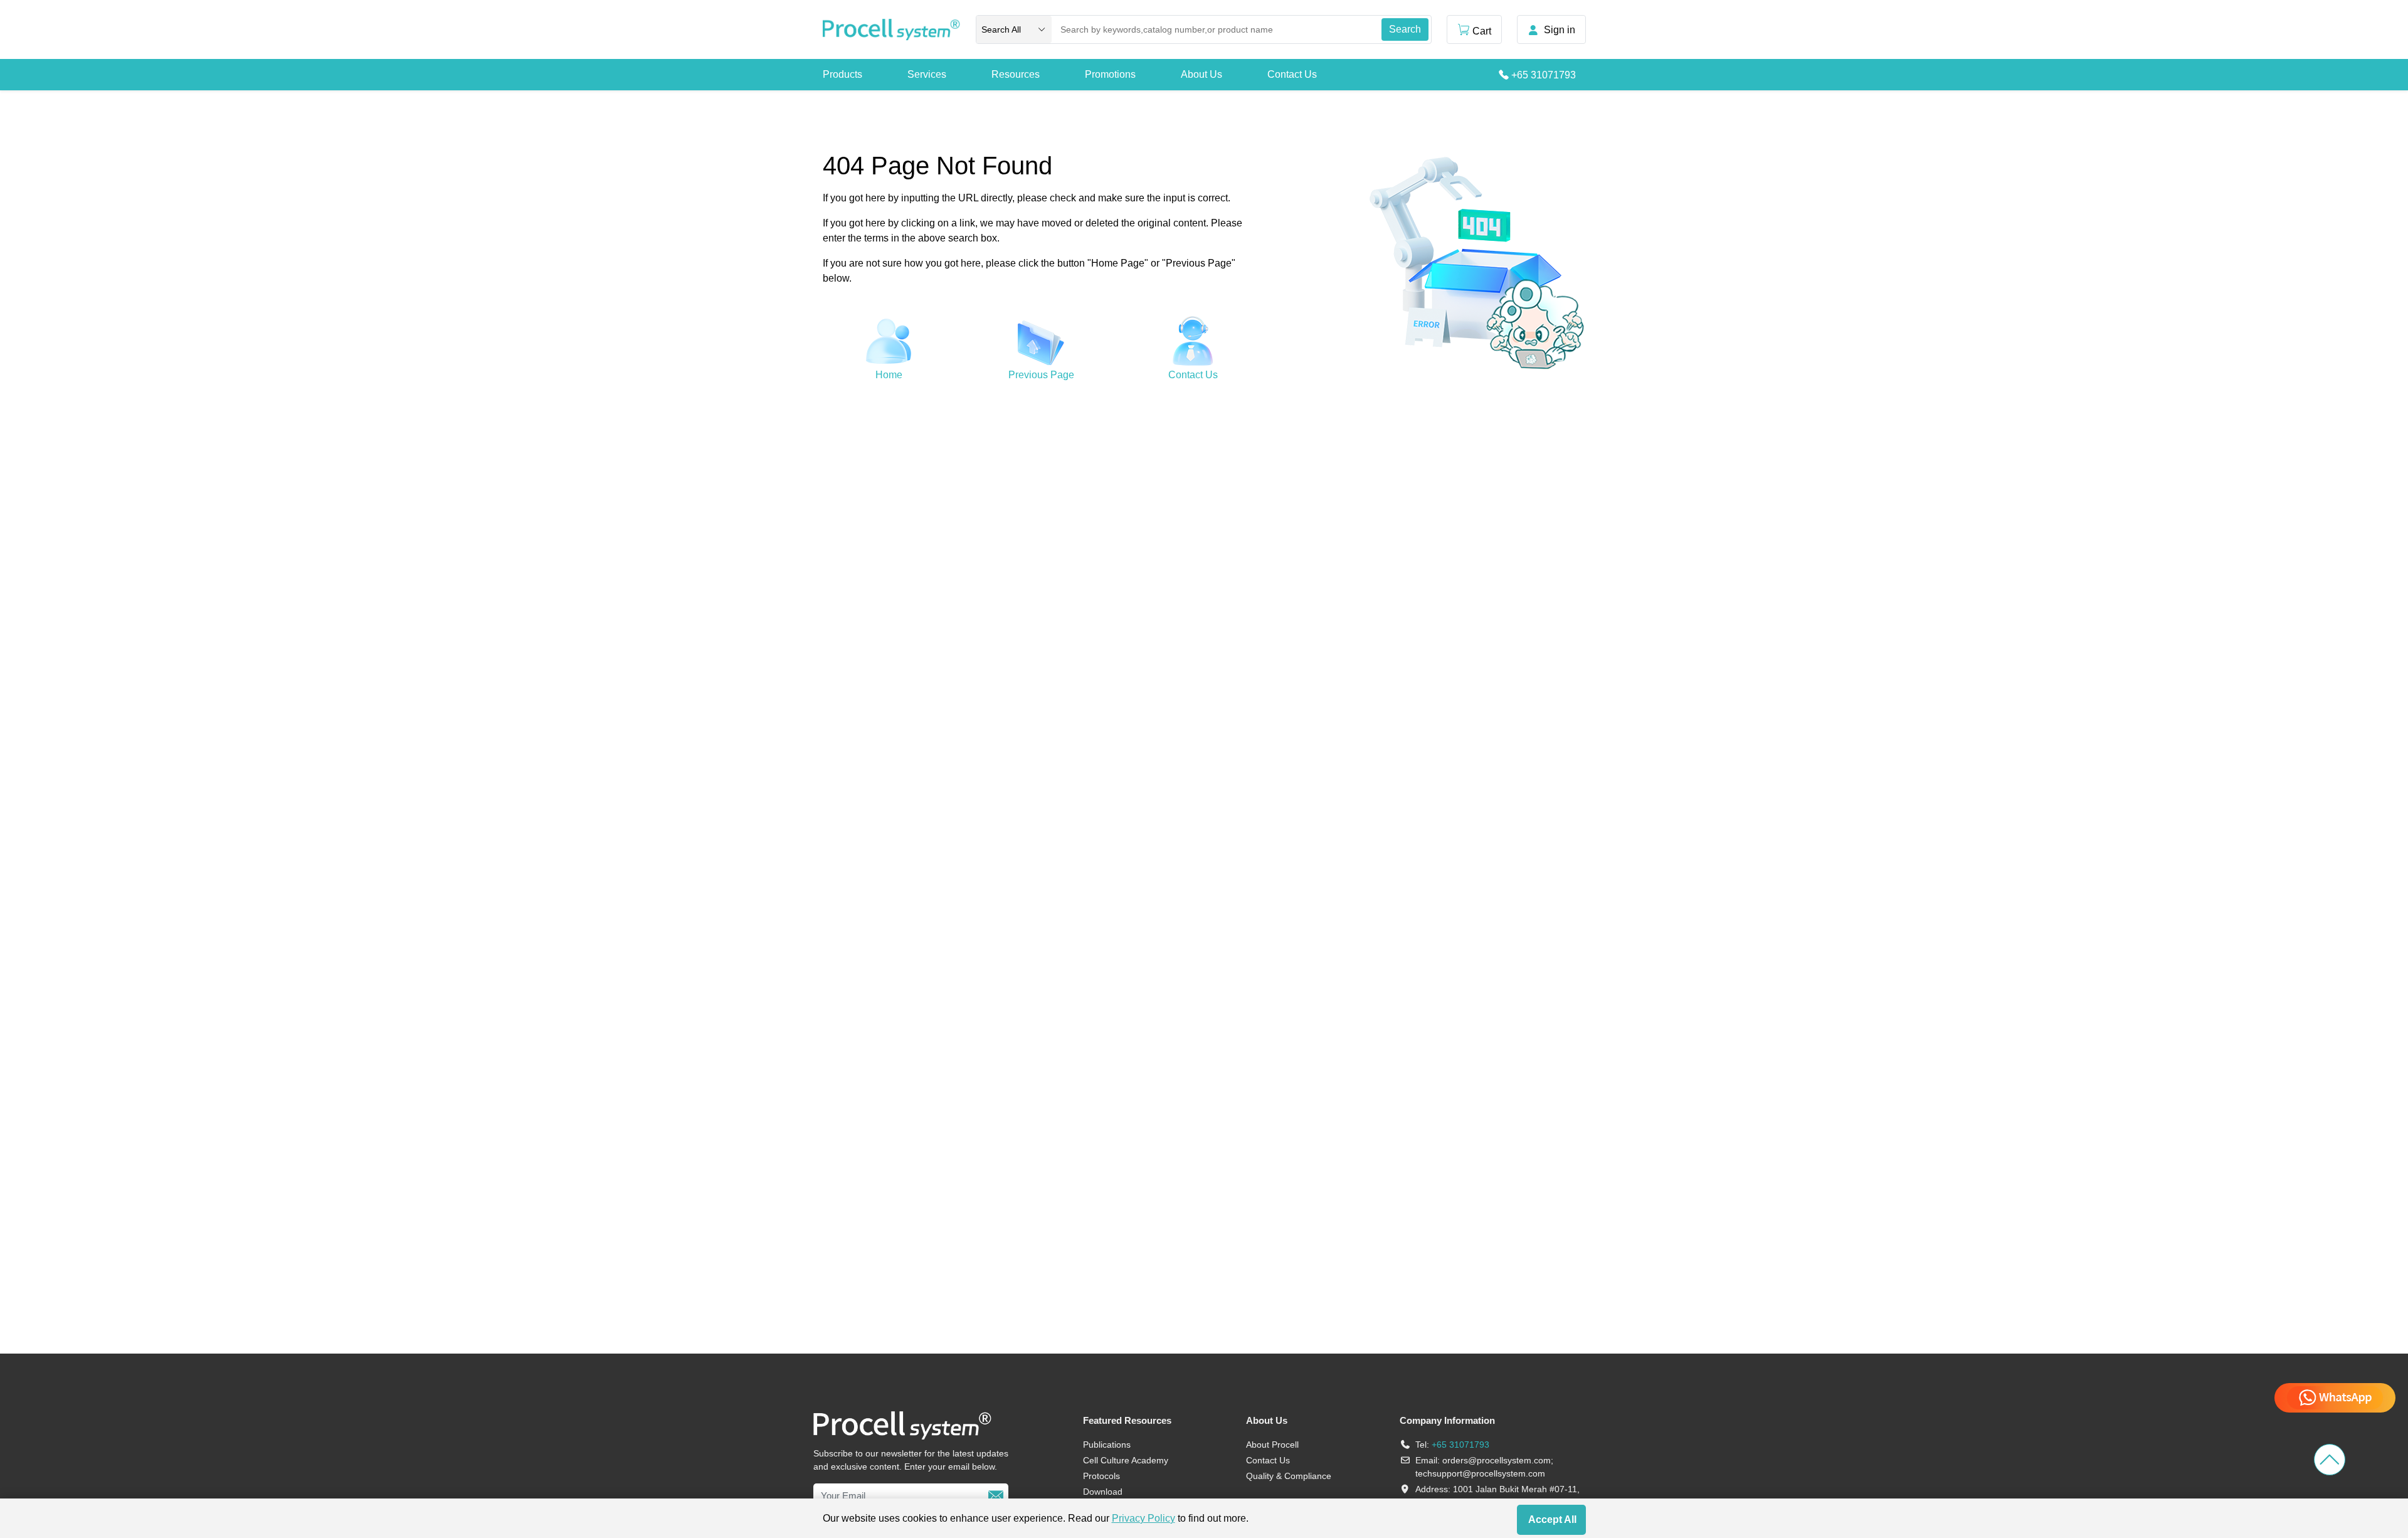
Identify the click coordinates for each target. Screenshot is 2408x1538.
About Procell (1272, 1445)
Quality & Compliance (1289, 1476)
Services (927, 74)
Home (889, 375)
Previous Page (1041, 375)
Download (1103, 1492)
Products (842, 74)
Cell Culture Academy (1126, 1460)
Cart (1482, 31)
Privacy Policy (1143, 1518)
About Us (1201, 74)
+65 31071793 (1544, 75)
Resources (1016, 74)
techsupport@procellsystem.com (1480, 1473)
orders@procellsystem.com (1497, 1460)
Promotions (1110, 74)
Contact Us (1292, 74)
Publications (1107, 1445)
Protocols (1101, 1476)
